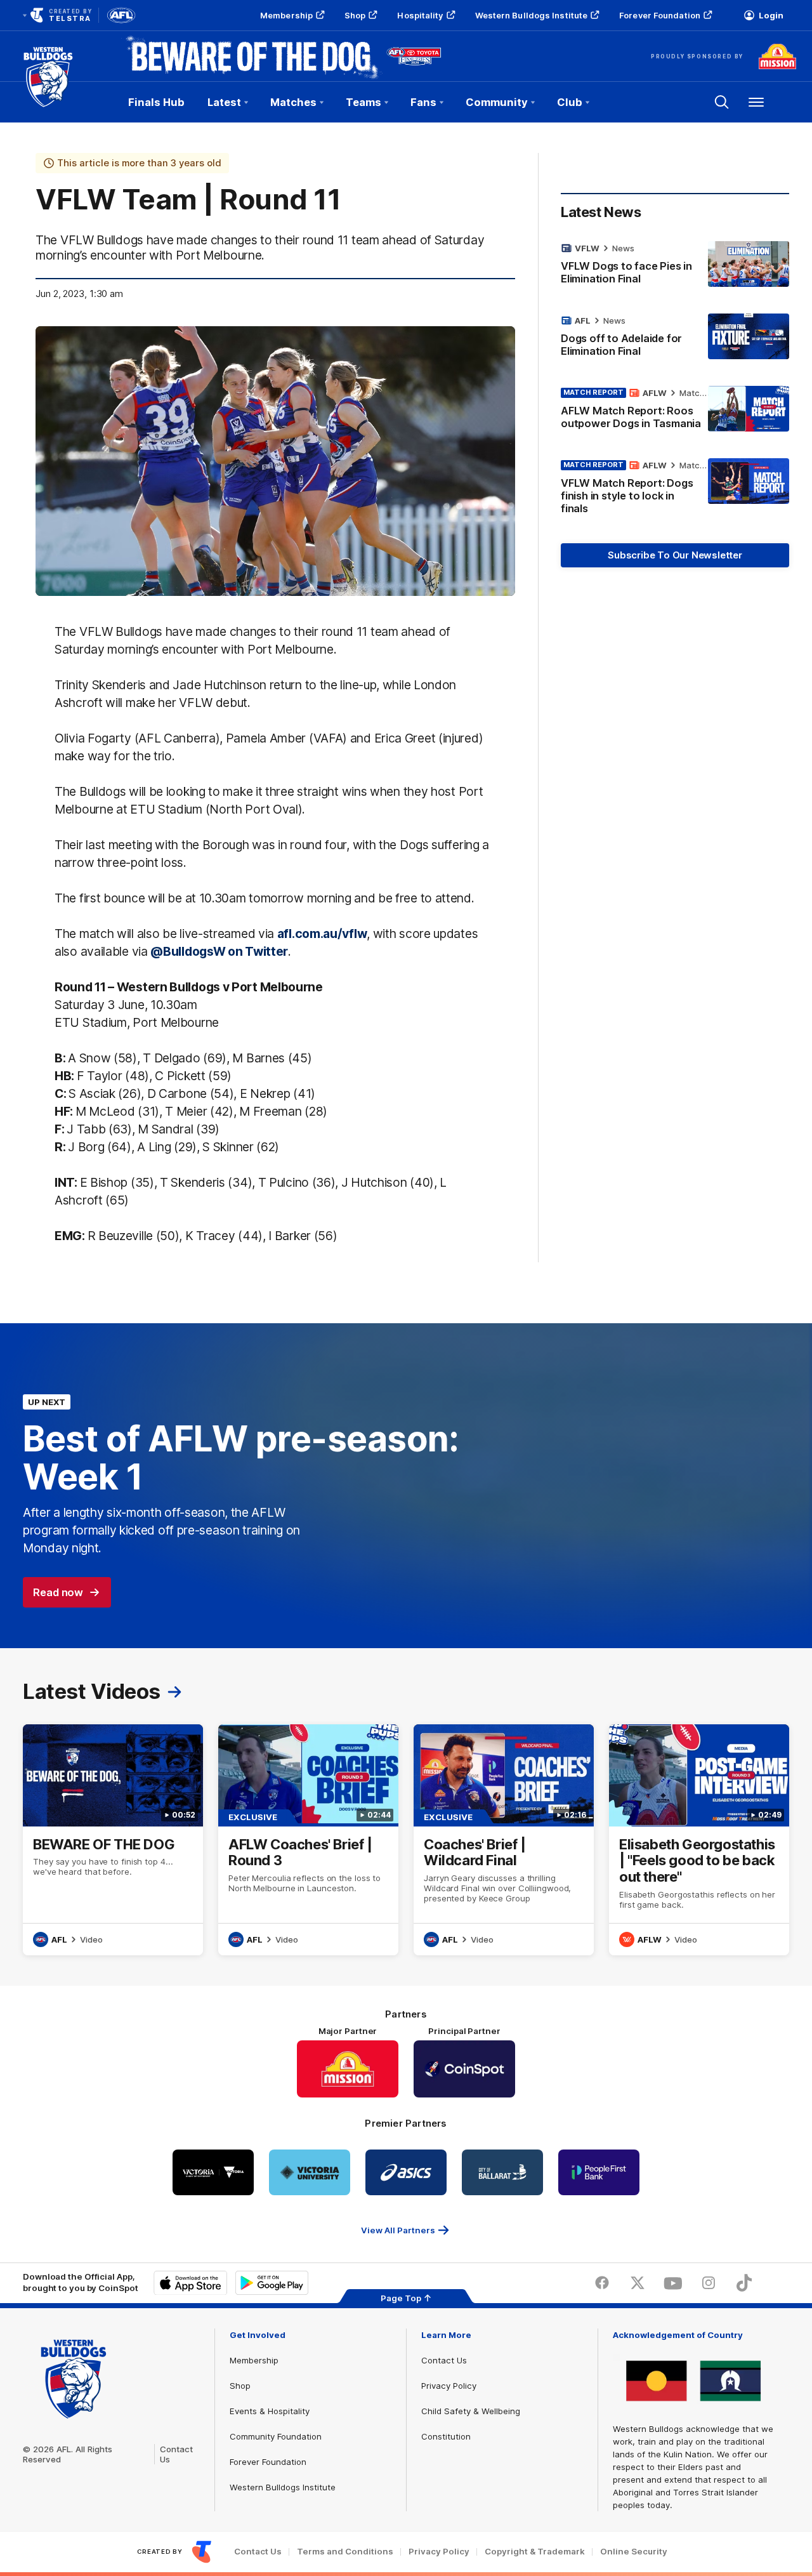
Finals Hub (156, 102)
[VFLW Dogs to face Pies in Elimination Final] (675, 266)
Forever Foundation (660, 15)
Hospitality (420, 15)
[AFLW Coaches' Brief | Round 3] (308, 1840)
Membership (286, 15)
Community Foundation (276, 2436)
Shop (355, 15)
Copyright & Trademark (535, 2552)
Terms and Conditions (345, 2552)
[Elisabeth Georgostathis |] (699, 1840)
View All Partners (398, 2230)
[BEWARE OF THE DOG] (113, 1840)
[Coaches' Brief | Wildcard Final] (504, 1840)
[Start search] (722, 102)
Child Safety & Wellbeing (471, 2411)
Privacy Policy (449, 2386)
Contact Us (444, 2360)
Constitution (446, 2436)
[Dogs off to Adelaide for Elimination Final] (675, 338)
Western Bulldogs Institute (532, 15)
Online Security (634, 2552)
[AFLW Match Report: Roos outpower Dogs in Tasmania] (675, 411)
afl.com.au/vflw (322, 934)
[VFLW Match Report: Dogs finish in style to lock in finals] (675, 489)
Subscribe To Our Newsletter (675, 555)
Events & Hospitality (270, 2411)
